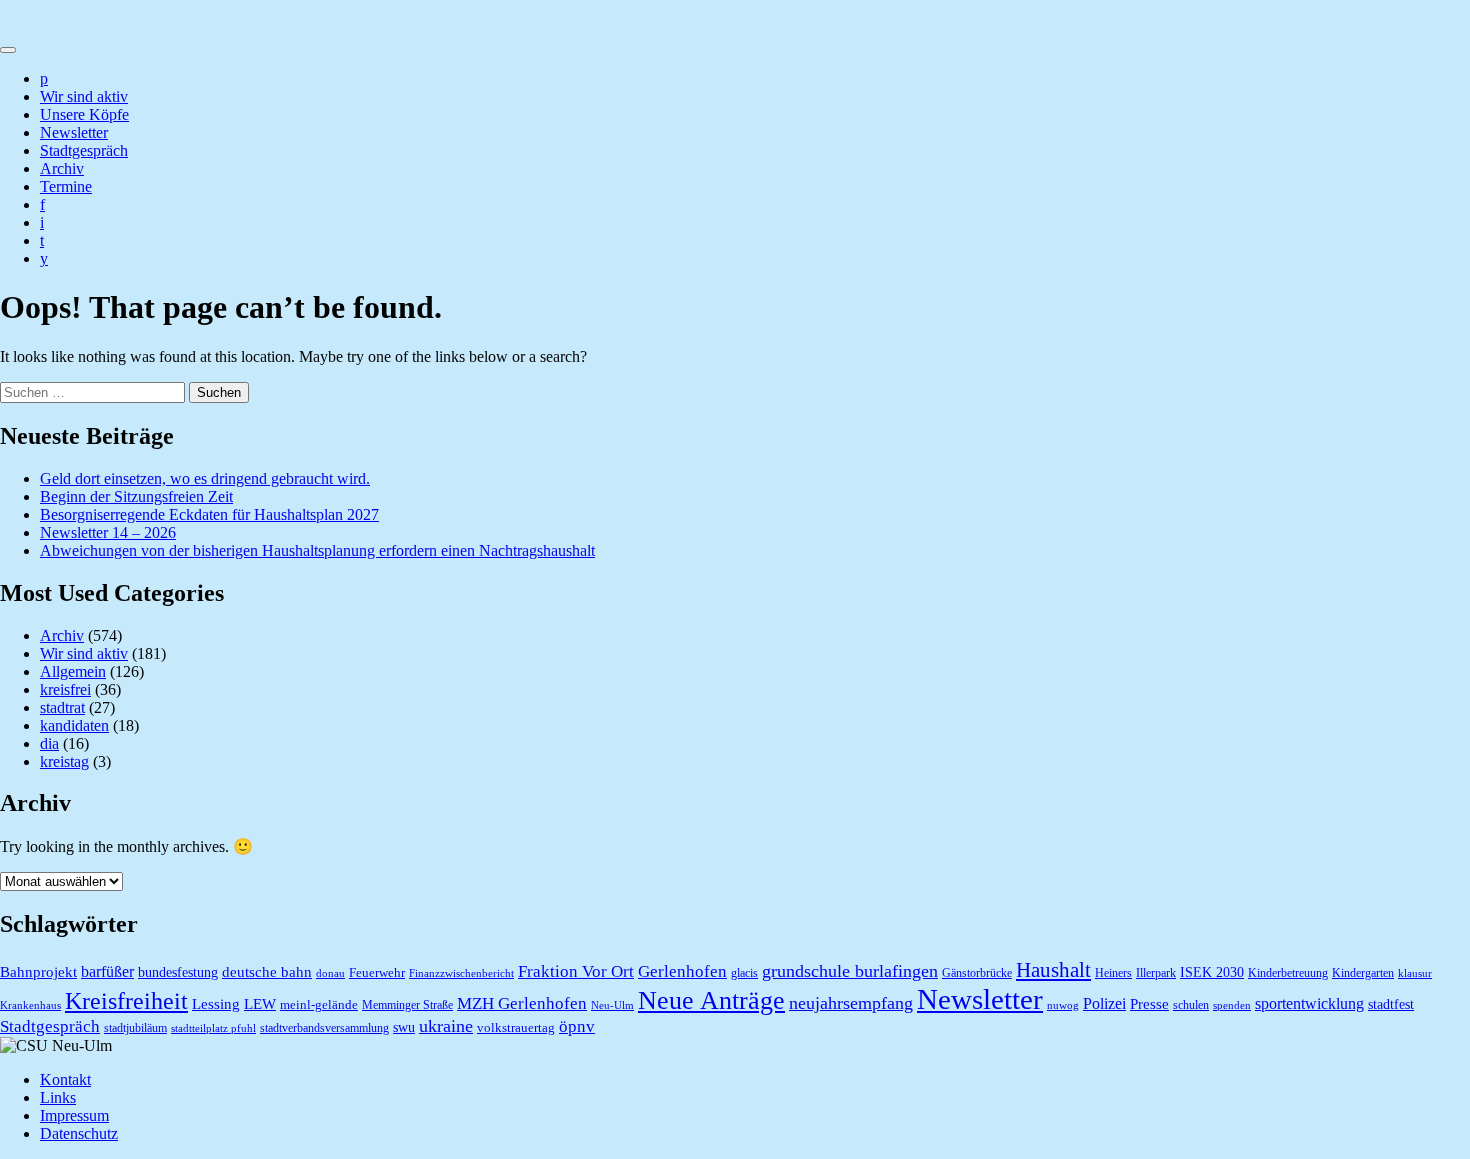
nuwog (1063, 1005)
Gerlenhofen (682, 971)
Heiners (1113, 973)
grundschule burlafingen (850, 971)
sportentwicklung (1309, 1003)
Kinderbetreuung (1288, 973)
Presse (1149, 1004)
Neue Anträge (711, 1000)
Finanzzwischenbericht (461, 973)
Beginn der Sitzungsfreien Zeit (136, 496)
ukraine (446, 1026)
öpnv (577, 1026)
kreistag (64, 761)
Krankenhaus (30, 1005)
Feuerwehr (377, 972)
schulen (1191, 1005)
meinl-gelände (319, 1004)
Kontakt (65, 1079)
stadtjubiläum (135, 1028)
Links (58, 1097)
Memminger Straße (407, 1005)
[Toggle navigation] (8, 50)
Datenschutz (79, 1133)
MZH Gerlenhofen (522, 1003)
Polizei (1104, 1003)
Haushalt (1053, 970)
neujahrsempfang (851, 1003)
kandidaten (74, 725)
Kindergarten (1363, 973)
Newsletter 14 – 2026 (108, 532)
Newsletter (74, 132)
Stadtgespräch (84, 150)
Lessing (216, 1003)
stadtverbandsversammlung (324, 1028)
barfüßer (107, 972)
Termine (66, 186)
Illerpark (1156, 973)
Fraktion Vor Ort (576, 971)
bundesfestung (178, 972)
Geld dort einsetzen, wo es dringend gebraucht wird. (205, 478)
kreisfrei (65, 689)
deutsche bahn (267, 971)
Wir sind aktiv (84, 96)
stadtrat (62, 707)
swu (404, 1027)
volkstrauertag (516, 1027)
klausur (1415, 973)
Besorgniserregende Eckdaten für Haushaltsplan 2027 (209, 514)
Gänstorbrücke (977, 973)
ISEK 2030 (1212, 972)
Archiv (62, 168)
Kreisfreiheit (126, 1000)
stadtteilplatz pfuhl (213, 1028)
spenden (1232, 1005)
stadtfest (1391, 1004)
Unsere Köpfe (84, 114)
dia (49, 743)
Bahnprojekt (38, 971)
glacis (744, 973)
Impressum (74, 1115)
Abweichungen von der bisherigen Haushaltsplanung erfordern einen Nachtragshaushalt (317, 550)
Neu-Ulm (612, 1005)
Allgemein (73, 671)
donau (330, 973)
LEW (260, 1003)
